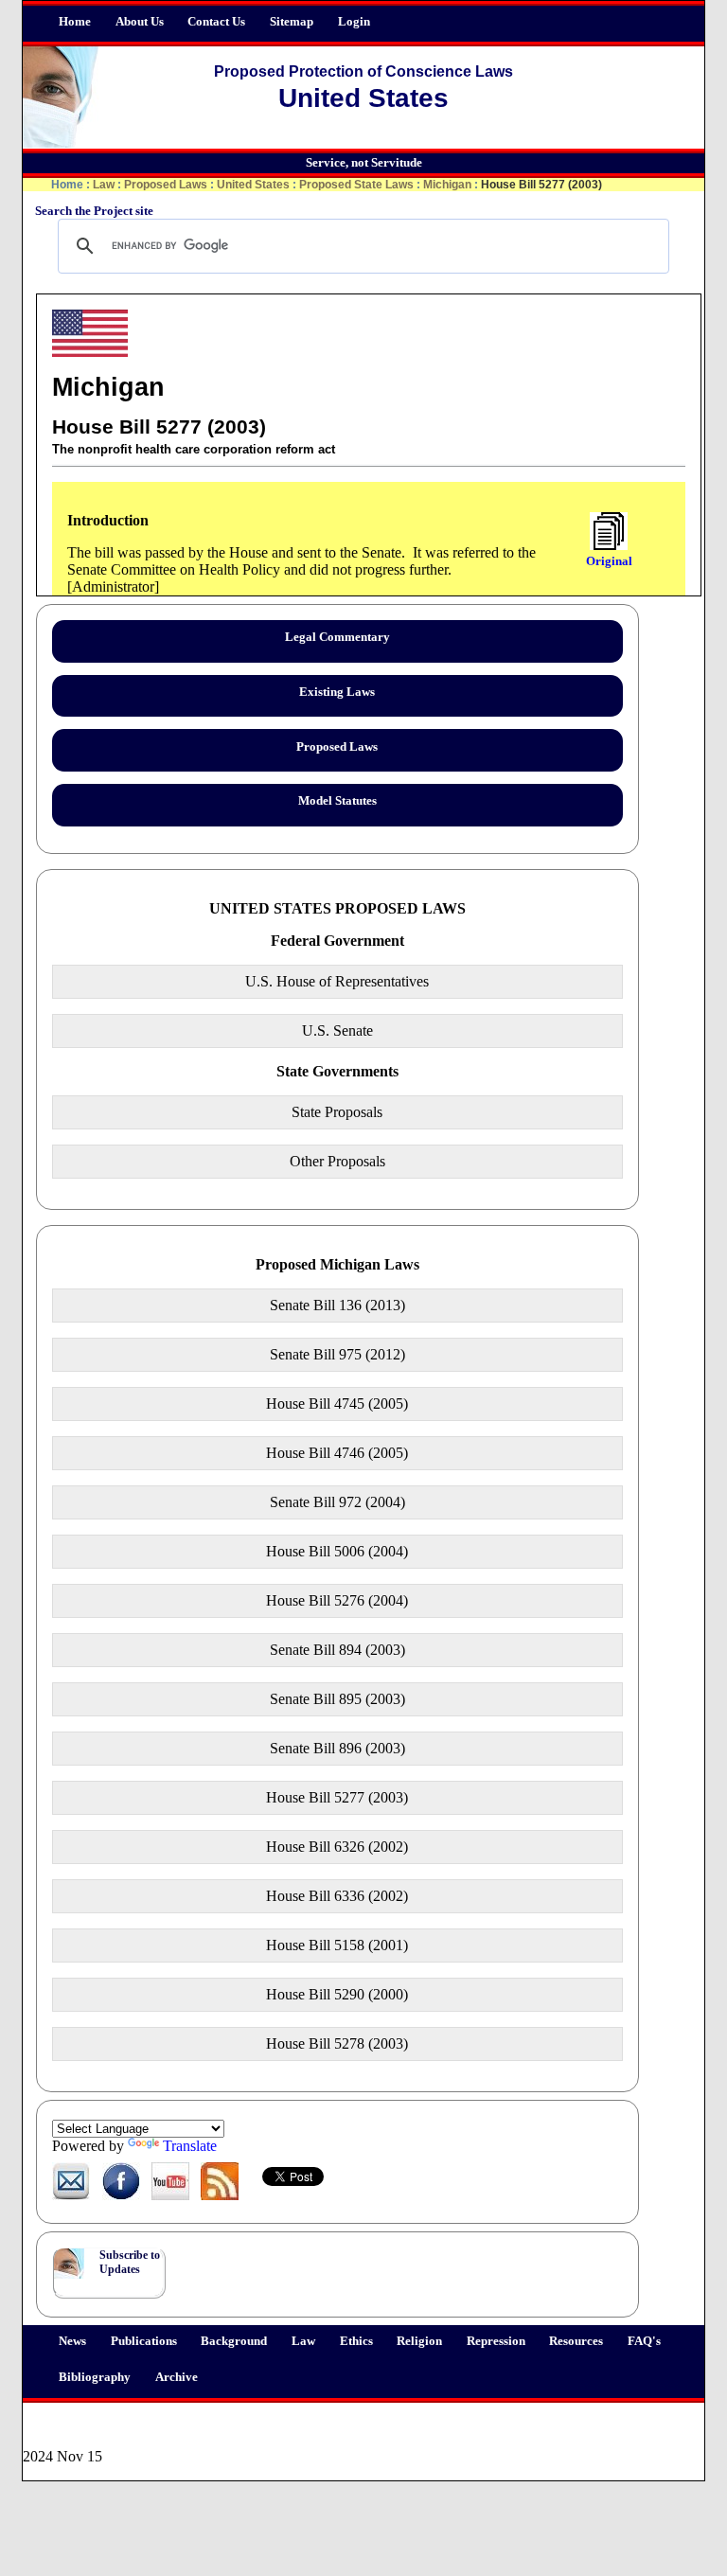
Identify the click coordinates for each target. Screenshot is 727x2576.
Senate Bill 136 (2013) (337, 1305)
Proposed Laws (166, 185)
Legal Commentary (337, 637)
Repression (496, 2341)
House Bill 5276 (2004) (337, 1600)
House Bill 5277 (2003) (337, 1797)
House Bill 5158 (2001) (337, 1945)
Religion (419, 2341)
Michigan (447, 185)
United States (253, 185)
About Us (140, 22)
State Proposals (337, 1112)
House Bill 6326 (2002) (337, 1847)
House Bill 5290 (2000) (337, 1994)
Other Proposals (337, 1161)
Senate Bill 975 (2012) (337, 1354)
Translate (190, 2146)
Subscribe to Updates (130, 2262)
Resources (576, 2341)
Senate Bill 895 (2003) (337, 1699)
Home (75, 22)
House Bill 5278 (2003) (337, 2043)
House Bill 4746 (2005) (337, 1453)
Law (303, 2341)
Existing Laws (337, 692)
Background (234, 2341)
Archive (177, 2377)
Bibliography (95, 2377)
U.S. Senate (337, 1030)
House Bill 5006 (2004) (337, 1551)
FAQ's (644, 2341)
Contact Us (216, 22)
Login (354, 22)
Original (609, 561)
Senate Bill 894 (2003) (337, 1650)
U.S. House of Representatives (337, 981)
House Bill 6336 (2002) (337, 1896)
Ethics (356, 2341)
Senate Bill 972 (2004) (337, 1502)
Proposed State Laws (356, 185)
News (72, 2341)
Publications (144, 2341)
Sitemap (292, 22)
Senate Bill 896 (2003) (337, 1748)
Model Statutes (337, 801)
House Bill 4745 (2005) (337, 1403)
